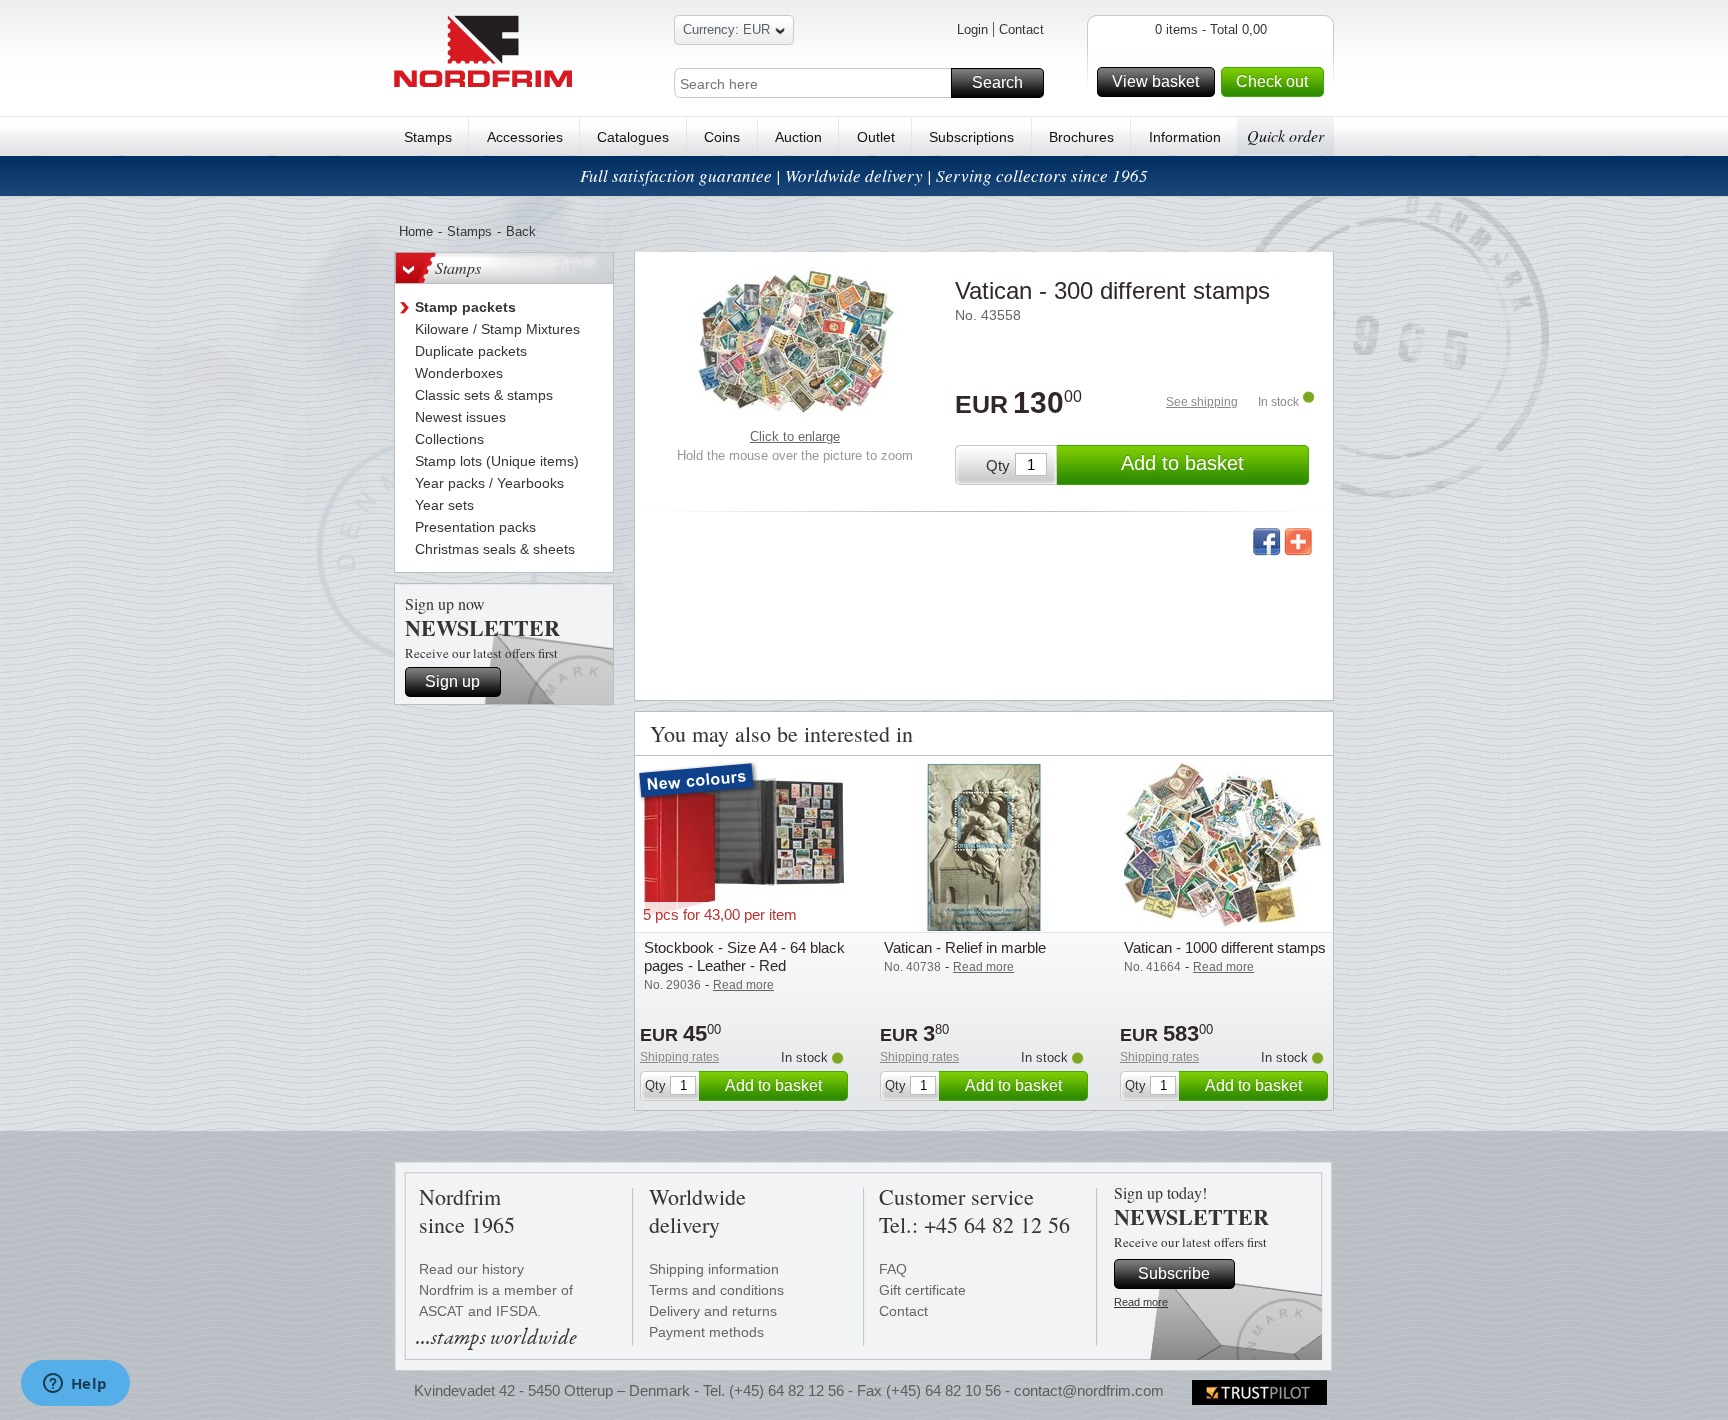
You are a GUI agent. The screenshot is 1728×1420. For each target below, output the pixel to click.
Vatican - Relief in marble (965, 947)
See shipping (1202, 402)
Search (997, 82)
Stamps (428, 137)
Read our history (471, 1269)
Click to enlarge (795, 436)
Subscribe (1174, 1273)
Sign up (452, 681)
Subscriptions (971, 137)
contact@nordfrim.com (1089, 1390)
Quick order (1285, 135)
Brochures (1081, 137)
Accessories (525, 137)
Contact (1021, 29)
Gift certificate (922, 1290)
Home (416, 231)
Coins (722, 137)
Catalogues (633, 137)
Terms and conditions (716, 1290)
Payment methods (706, 1332)
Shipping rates (679, 1057)
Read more (1141, 1302)
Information (1185, 137)
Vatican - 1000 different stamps (1225, 947)
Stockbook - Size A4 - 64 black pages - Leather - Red (744, 956)
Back (521, 231)
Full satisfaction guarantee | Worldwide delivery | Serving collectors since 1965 (864, 175)
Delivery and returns (713, 1311)
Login (972, 29)
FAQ (893, 1269)
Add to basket (1182, 463)
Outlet (876, 137)
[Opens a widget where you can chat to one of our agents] (75, 1385)
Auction (798, 137)
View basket (1155, 81)
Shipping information (714, 1269)
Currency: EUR (726, 29)
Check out (1272, 81)
